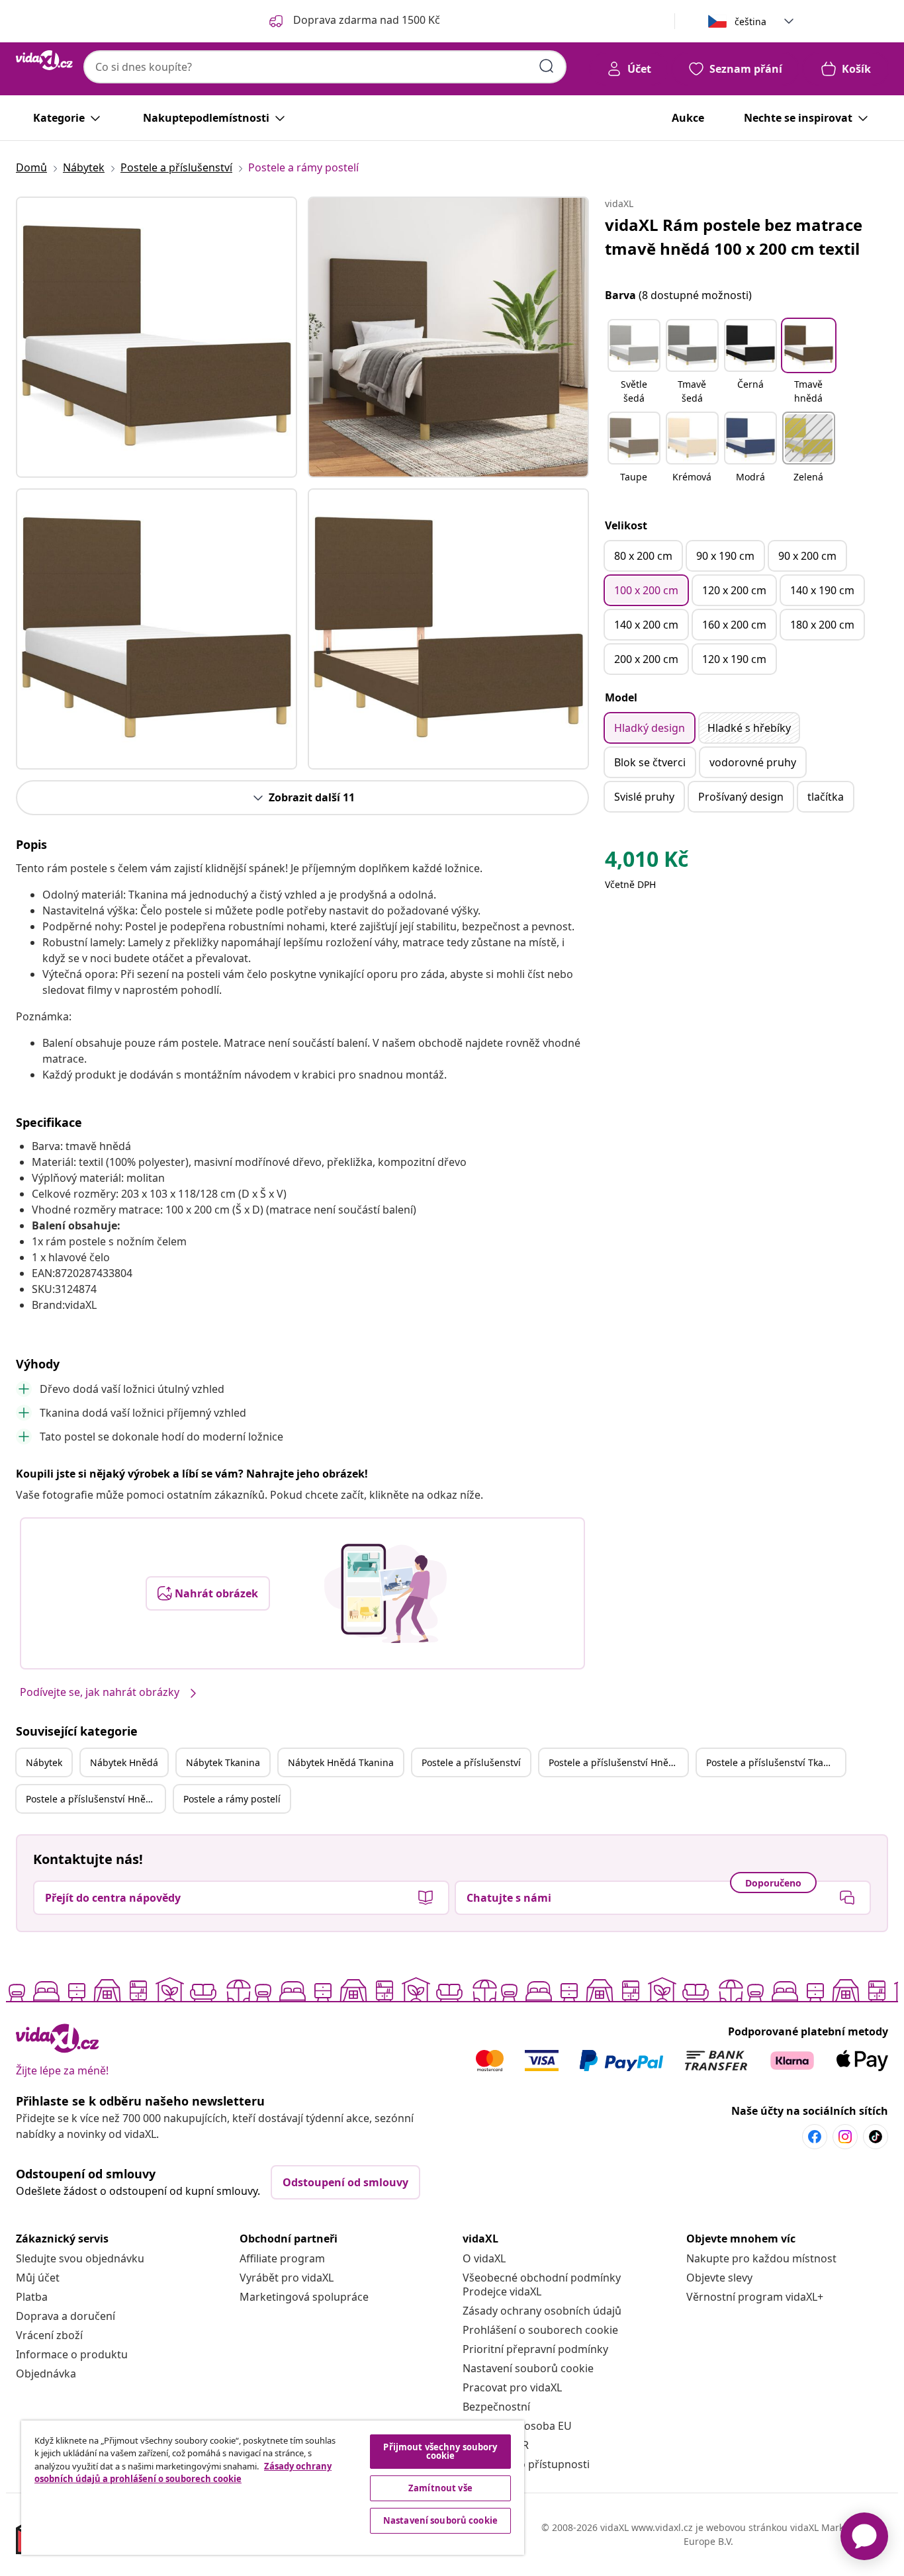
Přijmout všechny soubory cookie (440, 2451)
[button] (634, 363)
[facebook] (815, 2137)
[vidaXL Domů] (44, 60)
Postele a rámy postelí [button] (232, 1799)
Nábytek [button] (44, 1762)
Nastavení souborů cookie (528, 2368)
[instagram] (845, 2137)
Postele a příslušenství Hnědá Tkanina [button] (95, 1799)
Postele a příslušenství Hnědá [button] (614, 1762)
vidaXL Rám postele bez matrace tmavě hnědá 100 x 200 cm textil (734, 237)
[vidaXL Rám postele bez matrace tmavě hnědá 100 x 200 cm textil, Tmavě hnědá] (157, 337)
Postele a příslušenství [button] (471, 1762)
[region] (273, 2488)
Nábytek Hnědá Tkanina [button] (341, 1762)
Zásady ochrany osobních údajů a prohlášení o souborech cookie (183, 2473)
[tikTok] (876, 2137)
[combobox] (325, 67)
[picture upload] (385, 1593)
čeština (750, 22)
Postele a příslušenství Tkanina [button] (775, 1762)
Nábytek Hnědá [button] (124, 1762)
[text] (647, 862)
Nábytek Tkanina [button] (223, 1762)
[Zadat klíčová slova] (547, 66)
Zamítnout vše (440, 2488)
